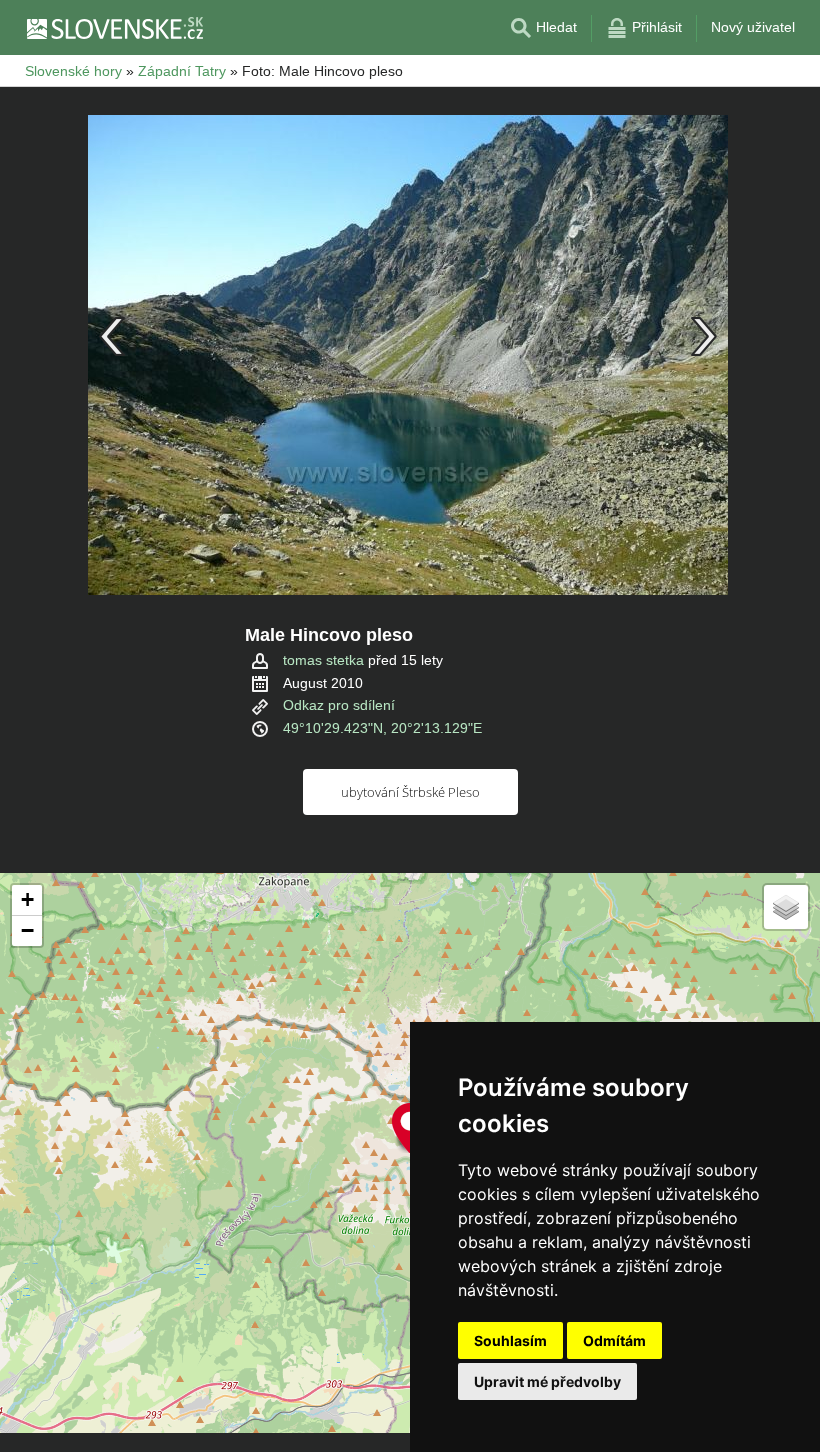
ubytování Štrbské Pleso (410, 792)
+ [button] (27, 899)
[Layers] (786, 907)
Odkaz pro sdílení (339, 705)
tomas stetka (323, 660)
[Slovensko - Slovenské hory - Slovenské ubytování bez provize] (114, 28)
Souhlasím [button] (510, 1340)
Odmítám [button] (614, 1340)
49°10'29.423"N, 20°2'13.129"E (382, 728)
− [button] (27, 930)
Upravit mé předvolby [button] (547, 1381)
